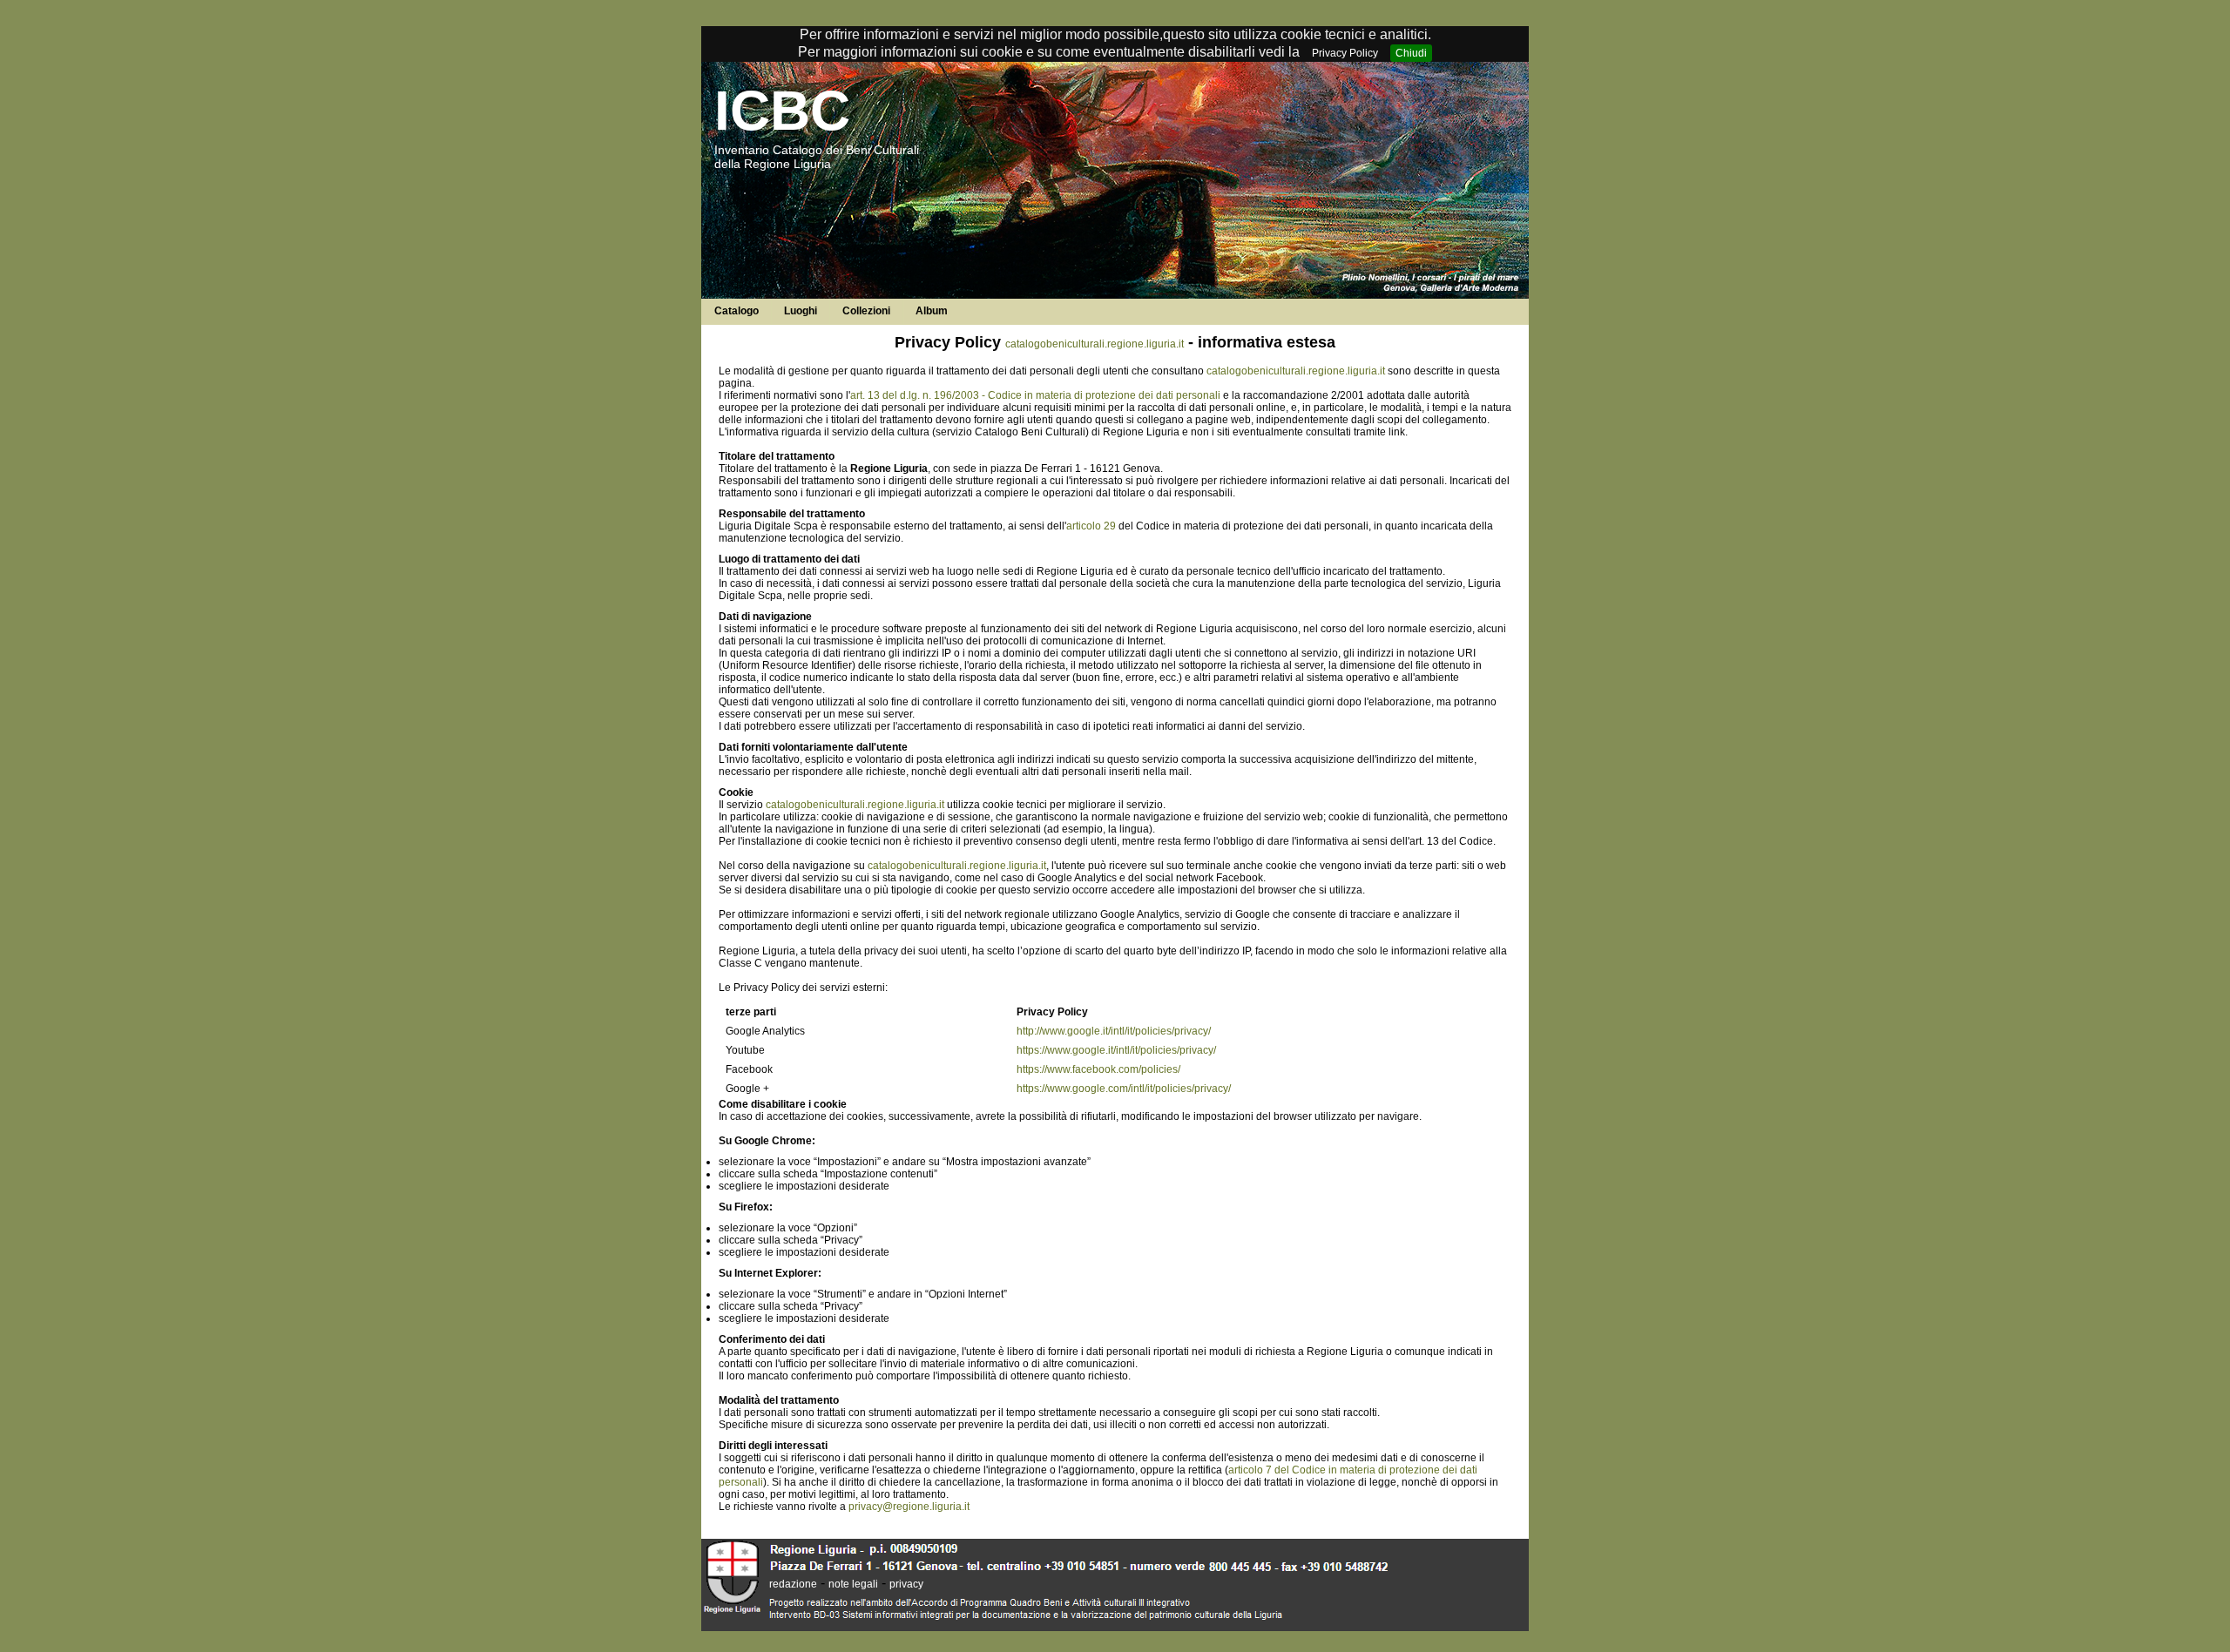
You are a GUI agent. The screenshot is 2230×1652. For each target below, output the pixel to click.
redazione (793, 1584)
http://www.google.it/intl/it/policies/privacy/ (1114, 1031)
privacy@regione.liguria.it (909, 1507)
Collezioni (866, 311)
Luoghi (801, 311)
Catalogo (737, 311)
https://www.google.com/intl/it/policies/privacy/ (1124, 1089)
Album (932, 311)
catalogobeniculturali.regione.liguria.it (1095, 344)
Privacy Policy (1345, 53)
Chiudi (1411, 53)
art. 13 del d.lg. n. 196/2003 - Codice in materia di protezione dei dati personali (1035, 395)
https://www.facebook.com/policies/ (1098, 1069)
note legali (853, 1584)
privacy (906, 1584)
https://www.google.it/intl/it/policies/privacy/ (1116, 1050)
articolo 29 (1091, 526)
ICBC (782, 111)
